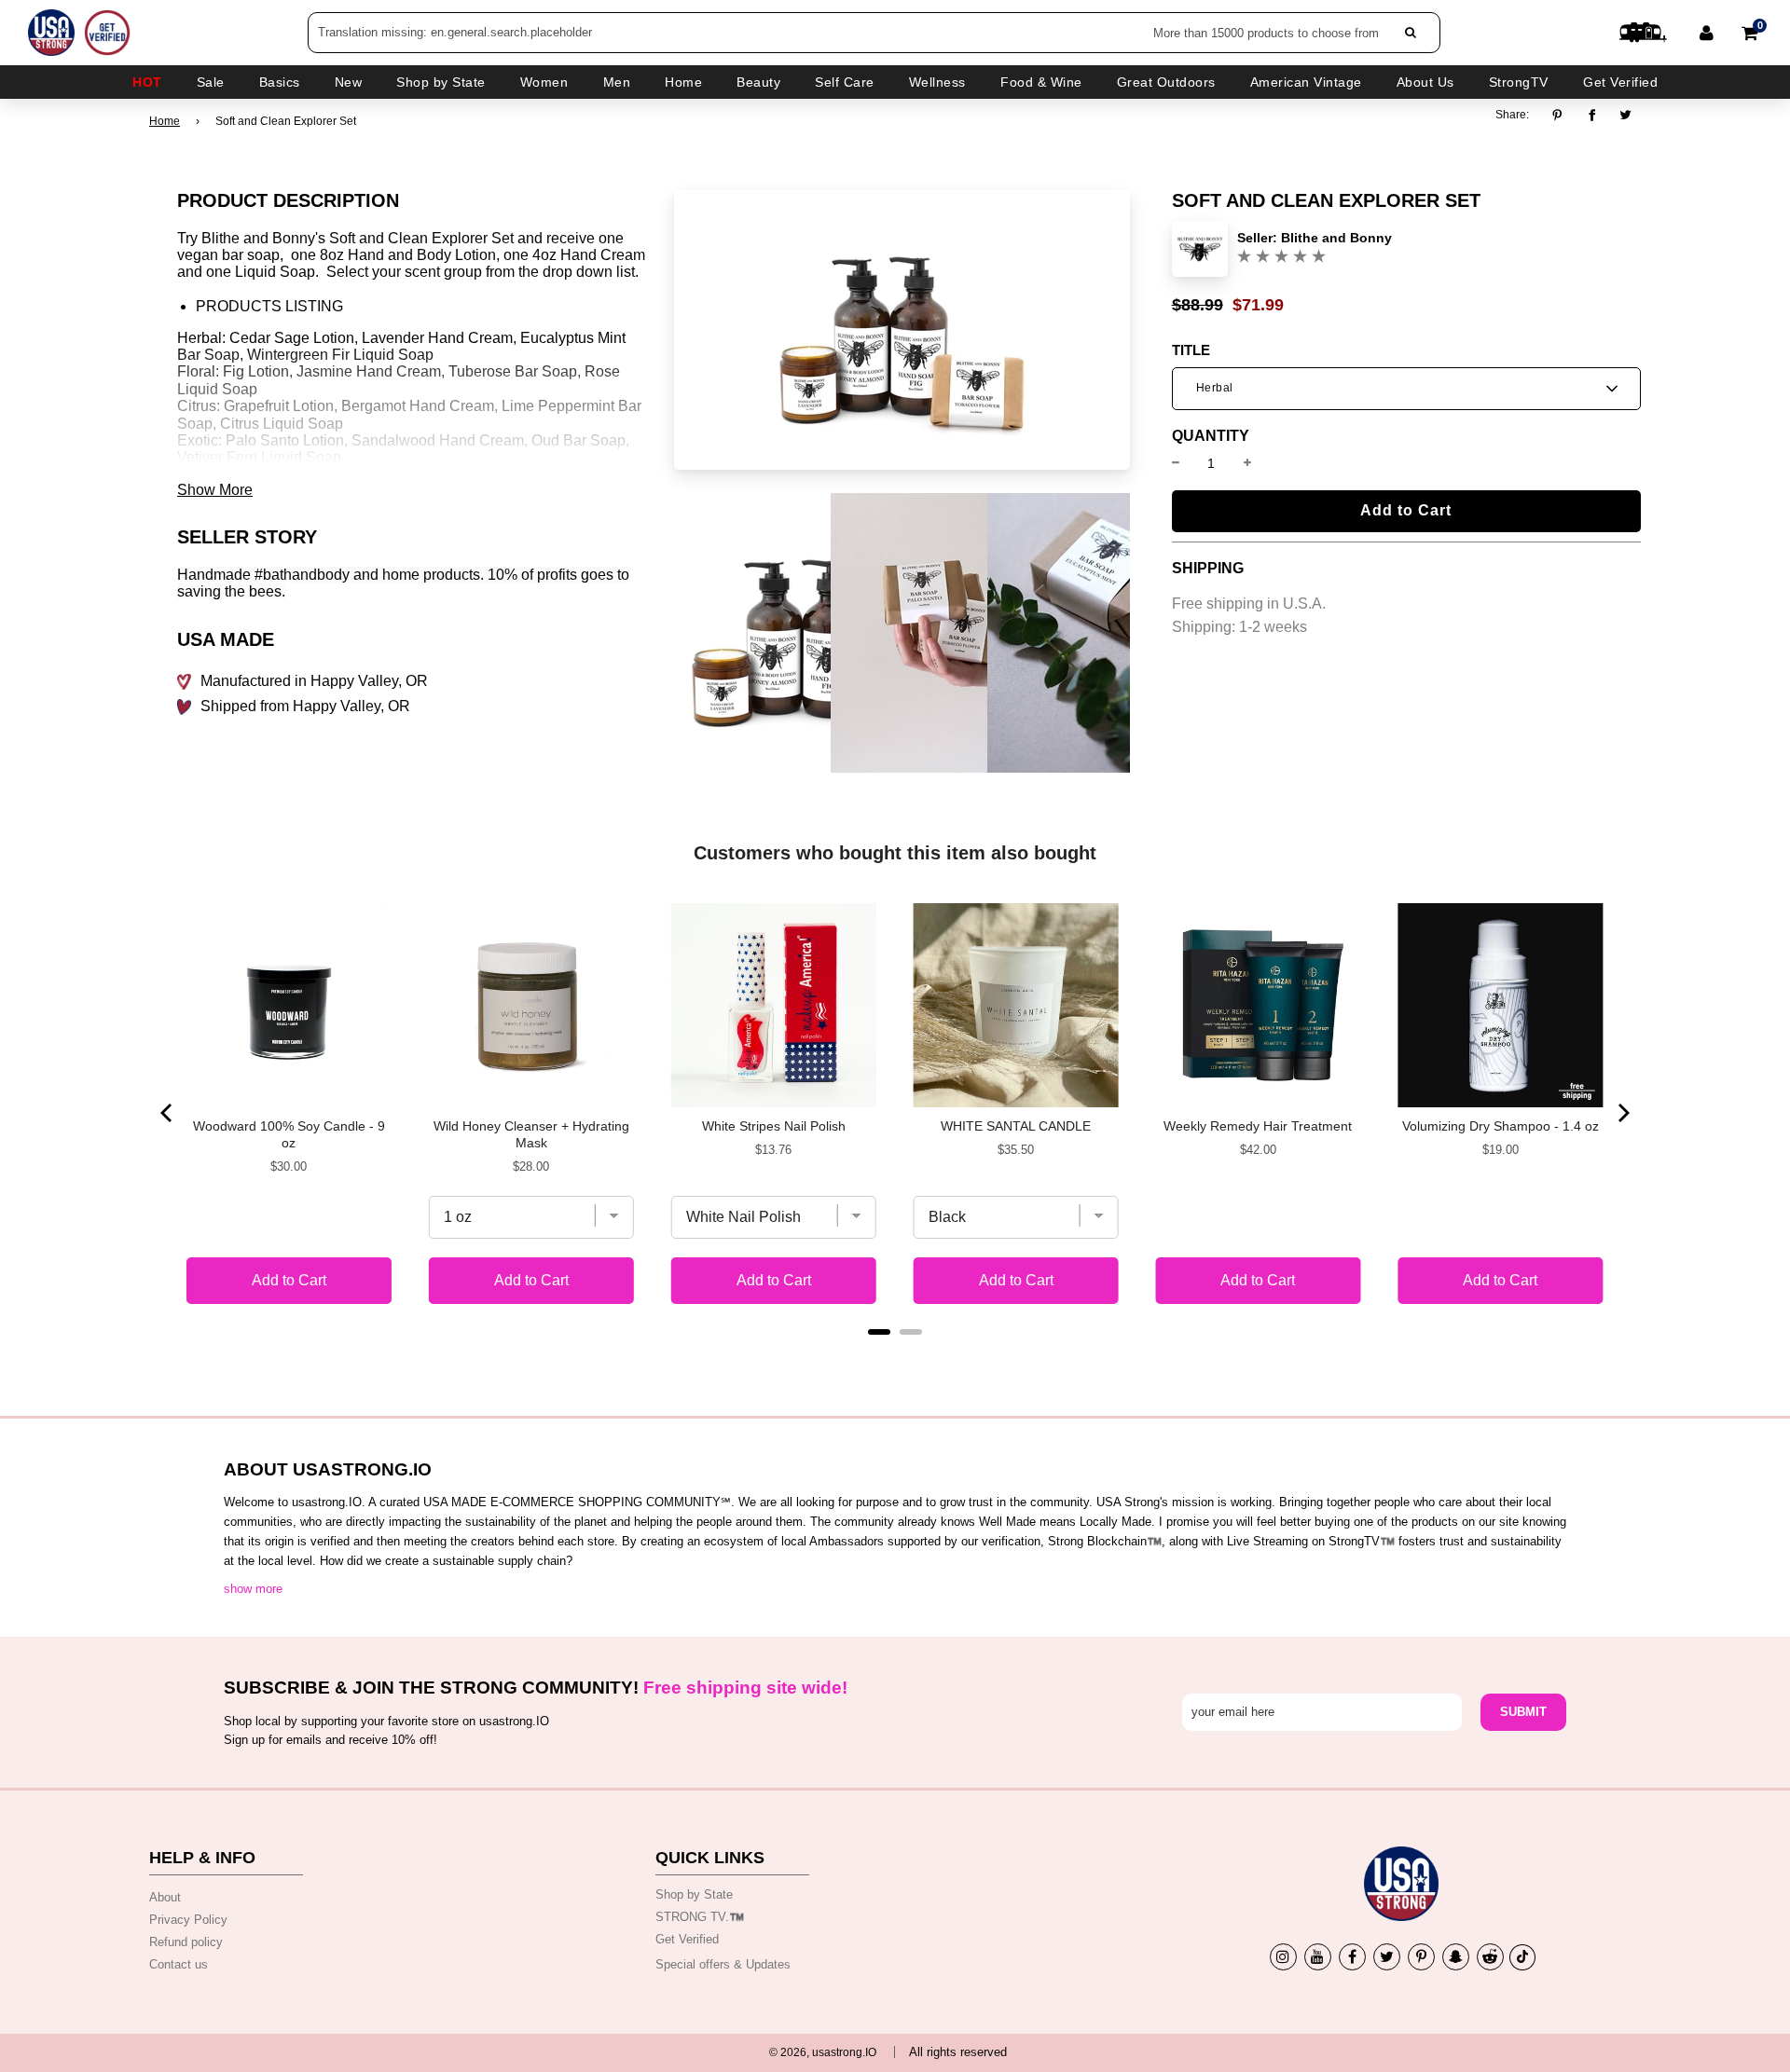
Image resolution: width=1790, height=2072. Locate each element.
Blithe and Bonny (1336, 238)
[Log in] (1707, 33)
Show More (215, 490)
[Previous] (168, 1113)
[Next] (1622, 1113)
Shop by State (694, 1894)
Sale (211, 82)
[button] (1406, 389)
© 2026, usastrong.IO (823, 2052)
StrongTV (1519, 82)
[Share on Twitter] (1626, 115)
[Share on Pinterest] (1562, 115)
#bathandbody (302, 575)
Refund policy (186, 1942)
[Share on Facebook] (1592, 115)
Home (165, 121)
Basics (280, 82)
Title (1191, 350)
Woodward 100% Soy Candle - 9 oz (289, 1134)
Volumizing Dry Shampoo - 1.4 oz (1501, 1126)
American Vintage (1306, 82)
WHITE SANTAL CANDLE (1016, 1126)
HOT (147, 82)
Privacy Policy (188, 1920)
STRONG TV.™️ (700, 1917)
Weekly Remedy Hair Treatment (1258, 1126)
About (165, 1897)
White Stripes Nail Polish (774, 1126)
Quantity (1211, 436)
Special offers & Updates (723, 1964)
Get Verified (1620, 82)
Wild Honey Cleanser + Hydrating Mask (531, 1134)
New (349, 82)
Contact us (179, 1964)
